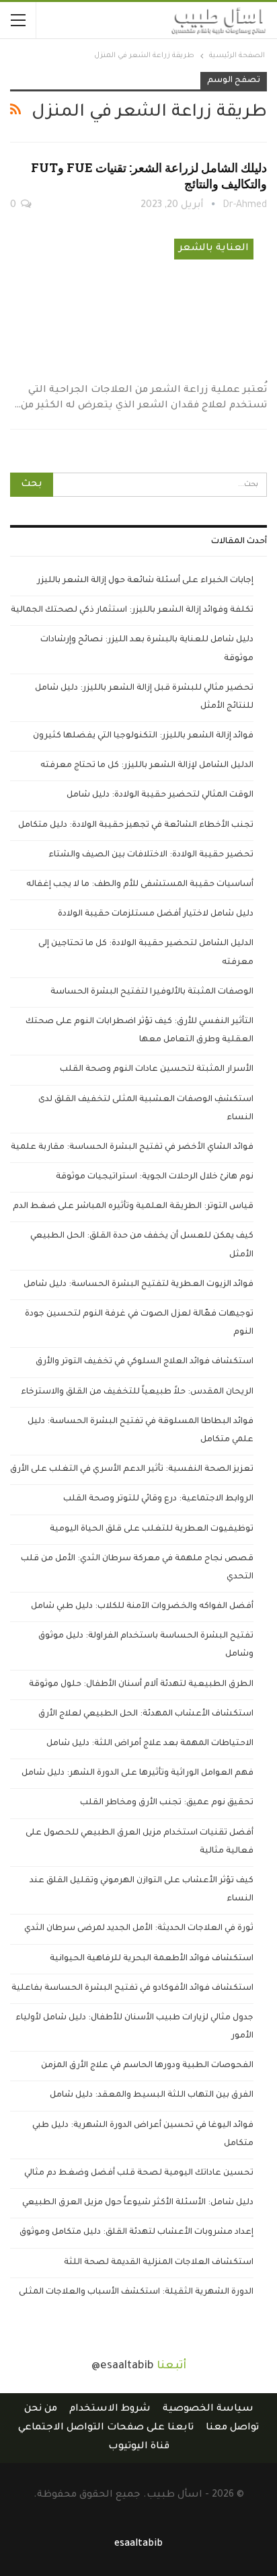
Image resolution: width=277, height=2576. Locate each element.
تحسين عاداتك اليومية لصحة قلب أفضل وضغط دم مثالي (139, 2173)
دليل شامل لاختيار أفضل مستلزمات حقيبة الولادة (156, 914)
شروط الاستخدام (110, 2409)
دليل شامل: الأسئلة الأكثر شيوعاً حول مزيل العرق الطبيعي (138, 2203)
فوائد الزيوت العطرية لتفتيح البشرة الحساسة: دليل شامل (138, 1285)
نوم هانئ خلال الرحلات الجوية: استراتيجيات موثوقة (155, 1177)
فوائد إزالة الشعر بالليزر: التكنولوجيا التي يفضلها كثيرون (143, 736)
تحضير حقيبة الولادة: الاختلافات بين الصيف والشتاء (151, 855)
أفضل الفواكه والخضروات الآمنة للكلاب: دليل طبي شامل (142, 1607)
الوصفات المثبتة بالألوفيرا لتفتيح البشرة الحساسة (152, 992)
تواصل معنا (232, 2428)
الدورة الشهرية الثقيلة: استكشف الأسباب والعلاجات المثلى (136, 2292)
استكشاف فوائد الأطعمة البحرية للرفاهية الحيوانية (152, 1959)
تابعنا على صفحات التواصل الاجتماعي (106, 2428)
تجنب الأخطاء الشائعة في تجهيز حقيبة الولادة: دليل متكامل (136, 826)
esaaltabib (138, 2544)
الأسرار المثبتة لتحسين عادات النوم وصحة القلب (157, 1070)
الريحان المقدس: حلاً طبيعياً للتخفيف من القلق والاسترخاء (137, 1392)
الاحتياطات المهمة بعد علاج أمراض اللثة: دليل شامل (150, 1744)
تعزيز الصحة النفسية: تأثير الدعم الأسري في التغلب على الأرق (132, 1470)
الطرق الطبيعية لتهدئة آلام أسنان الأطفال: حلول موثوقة (141, 1685)
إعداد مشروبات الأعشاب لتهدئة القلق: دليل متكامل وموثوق (136, 2232)
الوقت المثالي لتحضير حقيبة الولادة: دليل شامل (160, 795)
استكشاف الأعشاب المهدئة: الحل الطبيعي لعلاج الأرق (146, 1714)
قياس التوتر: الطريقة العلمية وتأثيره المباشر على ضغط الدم (133, 1207)
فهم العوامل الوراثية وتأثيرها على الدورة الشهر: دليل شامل (137, 1773)
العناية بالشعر (214, 249)
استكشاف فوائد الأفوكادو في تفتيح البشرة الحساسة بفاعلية (132, 1988)
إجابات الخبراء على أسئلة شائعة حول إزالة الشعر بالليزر (145, 581)
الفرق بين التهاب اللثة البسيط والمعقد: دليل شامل (152, 2095)
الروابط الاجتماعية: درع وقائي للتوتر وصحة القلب (158, 1499)
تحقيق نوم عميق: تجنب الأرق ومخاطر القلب (167, 1803)
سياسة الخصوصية (208, 2409)
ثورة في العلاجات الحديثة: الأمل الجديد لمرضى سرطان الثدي (139, 1929)
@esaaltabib (123, 2366)
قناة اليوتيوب (139, 2447)
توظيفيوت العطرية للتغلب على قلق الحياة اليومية (152, 1529)
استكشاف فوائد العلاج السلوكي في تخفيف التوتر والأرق (145, 1362)
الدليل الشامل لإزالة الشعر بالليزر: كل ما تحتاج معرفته (147, 766)
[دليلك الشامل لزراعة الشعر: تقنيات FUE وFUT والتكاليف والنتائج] (138, 300)
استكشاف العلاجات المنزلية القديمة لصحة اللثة (159, 2263)
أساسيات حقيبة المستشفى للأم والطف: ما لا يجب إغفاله (140, 885)
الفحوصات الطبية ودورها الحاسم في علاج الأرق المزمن (147, 2066)
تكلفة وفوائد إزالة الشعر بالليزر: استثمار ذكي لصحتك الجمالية (132, 610)
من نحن (41, 2409)
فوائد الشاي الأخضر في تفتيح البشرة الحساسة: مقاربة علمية (132, 1148)
